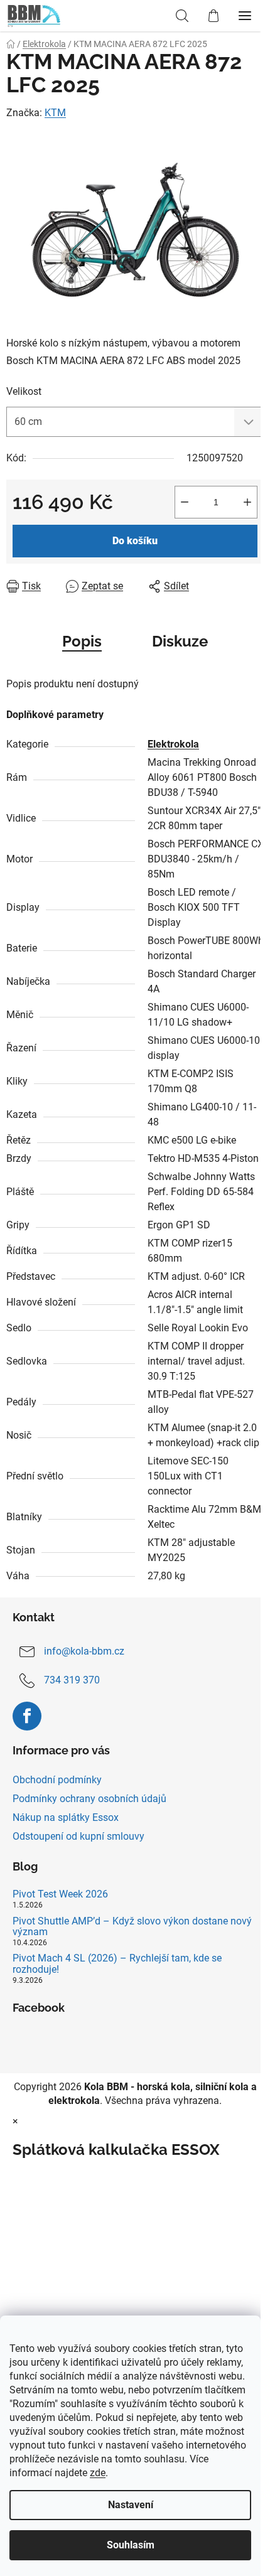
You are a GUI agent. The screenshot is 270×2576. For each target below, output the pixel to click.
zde (98, 2473)
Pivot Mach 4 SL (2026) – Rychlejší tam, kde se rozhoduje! (117, 1964)
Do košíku (135, 541)
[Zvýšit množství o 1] (247, 502)
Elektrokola (173, 744)
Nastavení (131, 2505)
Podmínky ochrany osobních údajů (89, 1799)
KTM (55, 113)
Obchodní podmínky (57, 1780)
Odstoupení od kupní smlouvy (78, 1836)
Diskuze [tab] (180, 641)
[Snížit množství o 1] (185, 502)
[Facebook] (27, 1716)
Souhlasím (131, 2545)
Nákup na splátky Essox (66, 1817)
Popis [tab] (82, 641)
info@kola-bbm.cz (84, 1651)
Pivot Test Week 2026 (60, 1894)
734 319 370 (72, 1680)
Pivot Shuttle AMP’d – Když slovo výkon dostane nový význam (132, 1927)
